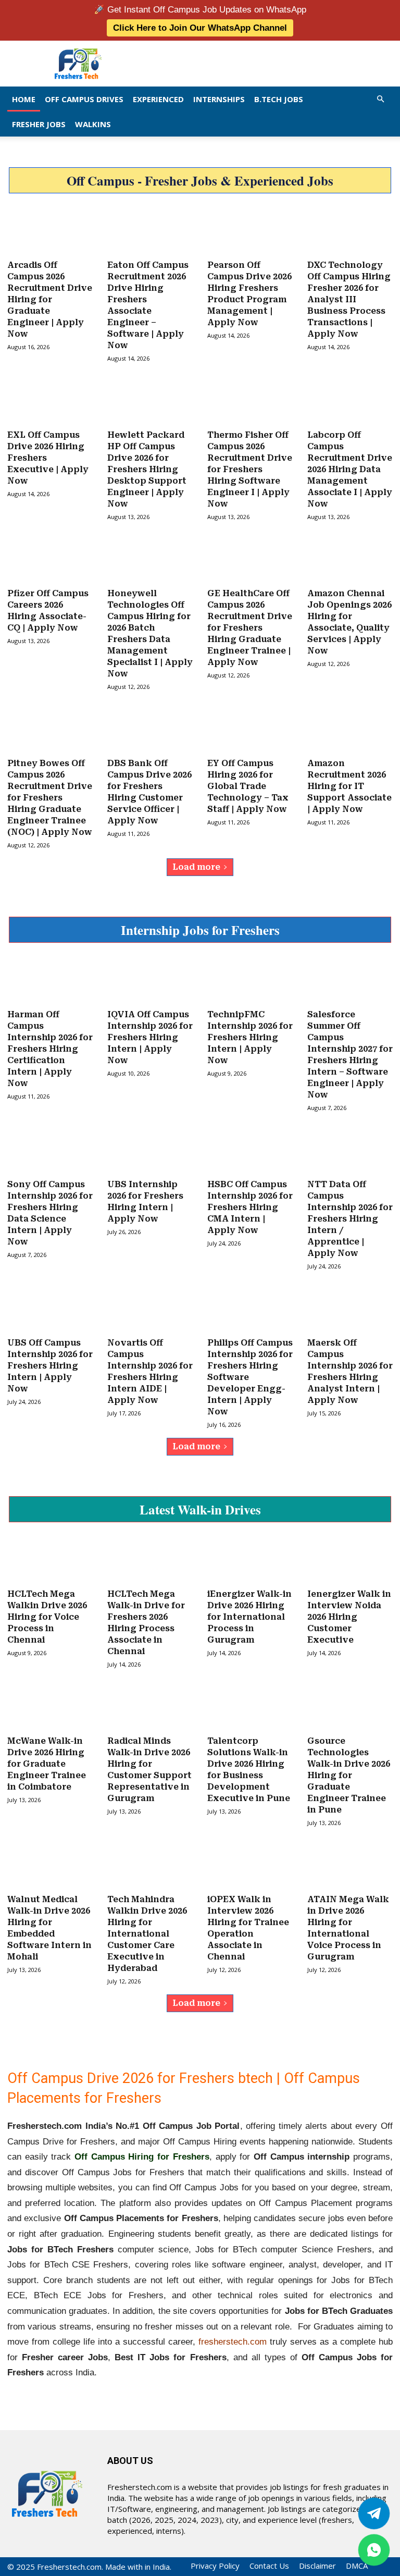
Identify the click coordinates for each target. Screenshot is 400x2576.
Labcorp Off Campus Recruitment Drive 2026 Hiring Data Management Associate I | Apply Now (350, 469)
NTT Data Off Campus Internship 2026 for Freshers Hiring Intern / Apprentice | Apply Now (350, 1219)
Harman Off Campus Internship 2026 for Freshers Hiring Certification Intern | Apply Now (50, 1049)
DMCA (357, 2566)
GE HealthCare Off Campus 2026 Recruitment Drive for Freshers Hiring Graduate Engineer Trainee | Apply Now (250, 628)
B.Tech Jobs (279, 99)
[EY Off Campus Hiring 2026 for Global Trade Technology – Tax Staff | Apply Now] (250, 730)
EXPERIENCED (158, 99)
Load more (196, 867)
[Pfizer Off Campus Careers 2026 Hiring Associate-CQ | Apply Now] (50, 560)
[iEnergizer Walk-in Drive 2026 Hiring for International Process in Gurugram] (250, 1560)
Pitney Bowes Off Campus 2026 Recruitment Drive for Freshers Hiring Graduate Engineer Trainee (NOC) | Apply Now (50, 798)
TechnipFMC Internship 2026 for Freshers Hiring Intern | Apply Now (250, 1037)
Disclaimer (317, 2566)
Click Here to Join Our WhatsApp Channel (200, 28)
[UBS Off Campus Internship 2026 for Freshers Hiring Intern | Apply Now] (50, 1309)
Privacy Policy (215, 2566)
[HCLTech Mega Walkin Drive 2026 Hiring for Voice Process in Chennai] (50, 1560)
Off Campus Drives (84, 99)
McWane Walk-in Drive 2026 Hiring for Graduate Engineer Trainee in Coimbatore (47, 1764)
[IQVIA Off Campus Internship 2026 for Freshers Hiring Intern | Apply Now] (150, 981)
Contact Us (269, 2566)
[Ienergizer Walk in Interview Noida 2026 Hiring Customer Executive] (350, 1560)
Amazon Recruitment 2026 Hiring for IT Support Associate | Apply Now (349, 786)
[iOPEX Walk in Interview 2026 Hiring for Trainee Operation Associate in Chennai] (250, 1866)
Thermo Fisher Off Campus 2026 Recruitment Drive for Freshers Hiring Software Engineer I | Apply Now (250, 469)
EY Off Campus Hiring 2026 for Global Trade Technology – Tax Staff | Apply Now (248, 786)
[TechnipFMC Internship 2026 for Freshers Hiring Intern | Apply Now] (250, 981)
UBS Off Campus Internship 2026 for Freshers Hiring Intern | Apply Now (50, 1366)
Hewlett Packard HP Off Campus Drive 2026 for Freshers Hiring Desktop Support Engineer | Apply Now (147, 469)
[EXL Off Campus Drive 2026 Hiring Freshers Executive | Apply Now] (50, 401)
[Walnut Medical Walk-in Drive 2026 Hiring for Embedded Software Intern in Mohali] (50, 1866)
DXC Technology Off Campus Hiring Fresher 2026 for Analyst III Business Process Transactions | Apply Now (349, 299)
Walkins (93, 124)
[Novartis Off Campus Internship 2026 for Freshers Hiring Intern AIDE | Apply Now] (150, 1309)
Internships (219, 99)
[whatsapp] (374, 2550)
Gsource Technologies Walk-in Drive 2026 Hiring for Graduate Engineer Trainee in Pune (349, 1775)
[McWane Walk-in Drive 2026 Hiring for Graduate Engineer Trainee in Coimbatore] (50, 1707)
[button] (380, 99)
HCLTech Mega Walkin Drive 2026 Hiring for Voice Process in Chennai (47, 1617)
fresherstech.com (233, 2342)
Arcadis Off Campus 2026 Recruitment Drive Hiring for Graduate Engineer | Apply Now (50, 299)
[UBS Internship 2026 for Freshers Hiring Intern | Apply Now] (150, 1151)
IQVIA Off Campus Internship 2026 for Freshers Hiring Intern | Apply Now (150, 1037)
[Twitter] (374, 2513)
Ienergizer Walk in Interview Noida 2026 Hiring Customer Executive (349, 1617)
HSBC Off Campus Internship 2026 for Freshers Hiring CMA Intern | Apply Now (250, 1207)
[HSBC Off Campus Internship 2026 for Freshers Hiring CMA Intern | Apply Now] (250, 1151)
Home (24, 99)
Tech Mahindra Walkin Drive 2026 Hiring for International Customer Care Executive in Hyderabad (147, 1934)
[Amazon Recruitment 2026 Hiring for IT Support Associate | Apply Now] (350, 730)
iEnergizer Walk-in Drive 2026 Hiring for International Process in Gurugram (249, 1617)
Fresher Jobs (39, 124)
